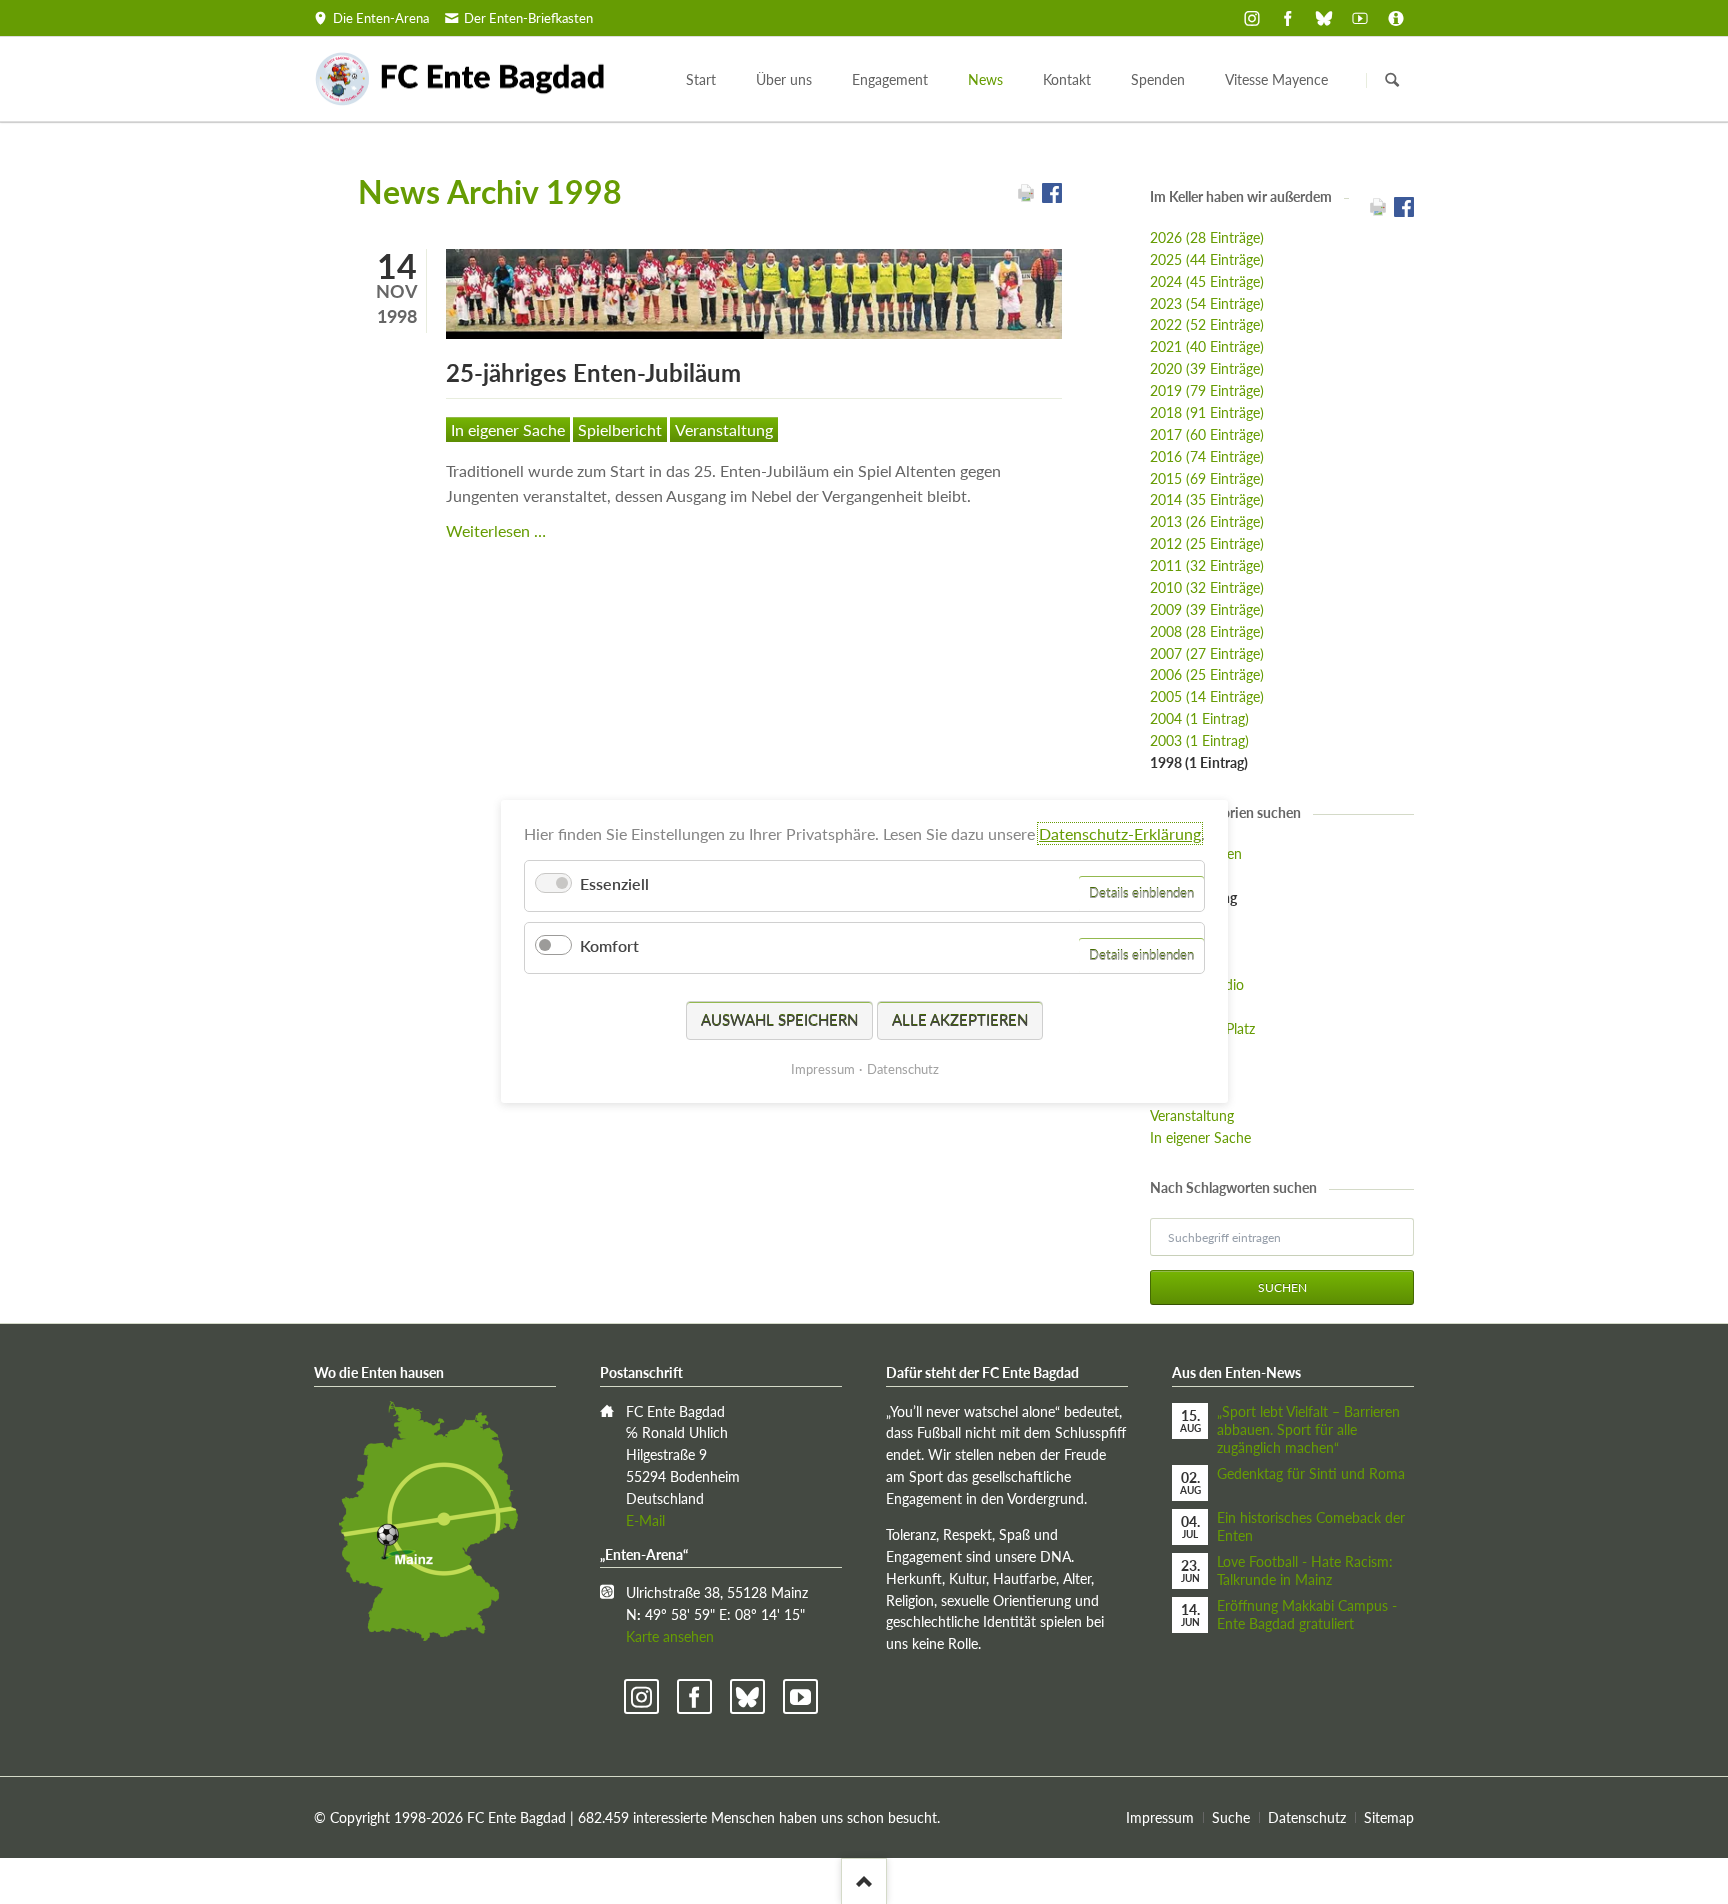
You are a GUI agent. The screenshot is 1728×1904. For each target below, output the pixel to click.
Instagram (641, 1696)
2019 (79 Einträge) (1207, 390)
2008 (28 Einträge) (1207, 631)
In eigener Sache (508, 429)
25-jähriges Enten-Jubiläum (593, 372)
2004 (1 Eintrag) (1199, 718)
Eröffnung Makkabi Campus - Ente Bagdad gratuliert (1307, 1614)
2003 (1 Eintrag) (1199, 740)
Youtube (800, 1696)
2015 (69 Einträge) (1207, 478)
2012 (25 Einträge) (1207, 543)
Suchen (1392, 80)
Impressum (1160, 1817)
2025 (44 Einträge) (1207, 259)
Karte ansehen (670, 1636)
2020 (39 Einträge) (1207, 368)
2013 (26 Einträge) (1207, 521)
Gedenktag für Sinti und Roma (1311, 1473)
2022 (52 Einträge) (1207, 324)
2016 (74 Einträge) (1207, 456)
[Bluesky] (1324, 18)
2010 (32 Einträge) (1207, 587)
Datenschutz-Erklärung (1120, 833)
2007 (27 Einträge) (1207, 653)
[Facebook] (1288, 18)
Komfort (609, 946)
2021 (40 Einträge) (1207, 346)
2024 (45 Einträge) (1207, 281)
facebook (694, 1696)
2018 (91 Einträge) (1207, 412)
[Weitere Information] (1396, 18)
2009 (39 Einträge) (1207, 609)
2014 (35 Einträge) (1207, 499)
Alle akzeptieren (960, 1020)
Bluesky (747, 1696)
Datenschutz (1307, 1817)
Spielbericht (620, 429)
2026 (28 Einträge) (1207, 237)
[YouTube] (1360, 18)
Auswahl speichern (779, 1020)
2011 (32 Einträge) (1207, 565)
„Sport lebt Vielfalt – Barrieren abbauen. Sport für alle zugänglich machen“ (1308, 1429)
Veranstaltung (724, 429)
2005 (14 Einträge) (1207, 696)
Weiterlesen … (496, 530)
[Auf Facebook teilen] (1052, 196)
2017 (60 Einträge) (1207, 434)
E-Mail (645, 1520)
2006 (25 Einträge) (1207, 674)
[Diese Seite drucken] (1026, 196)
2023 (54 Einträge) (1207, 303)
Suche (1231, 1817)
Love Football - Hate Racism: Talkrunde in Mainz (1305, 1570)
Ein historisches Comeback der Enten (1311, 1526)
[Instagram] (1252, 18)
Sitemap (1389, 1817)
